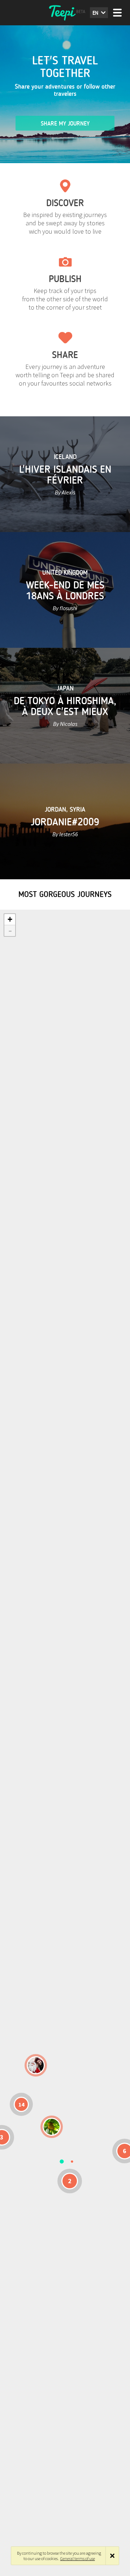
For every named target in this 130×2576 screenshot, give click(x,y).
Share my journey (65, 124)
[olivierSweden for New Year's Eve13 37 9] (36, 2065)
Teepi (65, 13)
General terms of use (78, 2558)
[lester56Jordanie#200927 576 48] (52, 2127)
